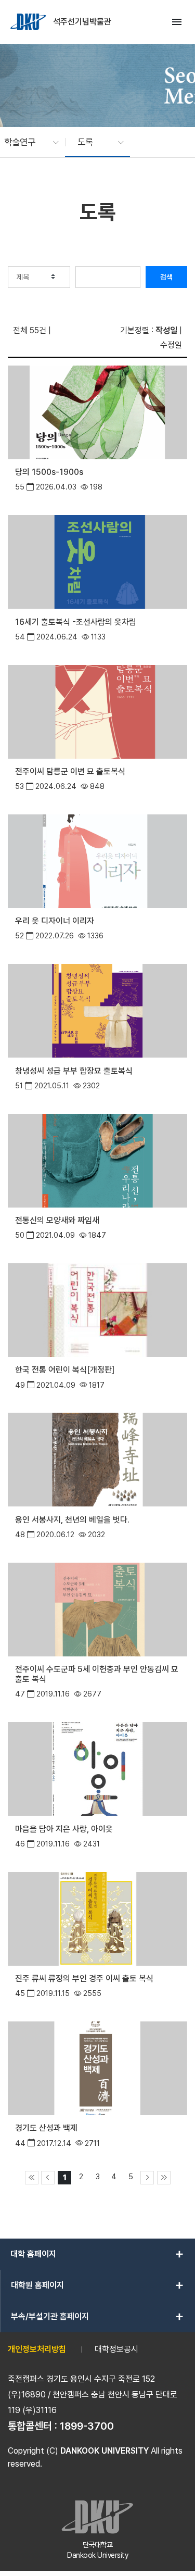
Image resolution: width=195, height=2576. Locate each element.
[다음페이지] (147, 2178)
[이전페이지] (48, 2178)
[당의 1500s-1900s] (97, 412)
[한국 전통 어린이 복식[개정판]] (97, 1309)
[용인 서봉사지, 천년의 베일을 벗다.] (97, 1459)
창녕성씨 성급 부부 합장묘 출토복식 (74, 1071)
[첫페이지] (32, 2178)
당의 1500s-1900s (49, 472)
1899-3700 (87, 2426)
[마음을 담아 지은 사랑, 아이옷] (97, 1768)
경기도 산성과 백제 (46, 2128)
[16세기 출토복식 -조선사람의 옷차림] (97, 561)
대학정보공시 (116, 2349)
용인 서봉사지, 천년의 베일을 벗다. (72, 1520)
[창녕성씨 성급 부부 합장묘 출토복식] (97, 1010)
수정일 (171, 345)
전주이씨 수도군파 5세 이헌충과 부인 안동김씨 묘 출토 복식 (97, 1674)
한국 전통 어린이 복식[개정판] (65, 1370)
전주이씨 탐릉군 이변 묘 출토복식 (70, 771)
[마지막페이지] (164, 2178)
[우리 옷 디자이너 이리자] (97, 860)
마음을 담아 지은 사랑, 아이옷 (64, 1829)
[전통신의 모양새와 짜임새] (97, 1159)
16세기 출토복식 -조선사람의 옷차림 (76, 622)
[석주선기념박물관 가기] (29, 22)
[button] (26, 142)
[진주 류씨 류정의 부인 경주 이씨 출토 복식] (97, 1918)
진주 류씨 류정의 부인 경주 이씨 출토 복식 (84, 1978)
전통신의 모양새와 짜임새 (57, 1220)
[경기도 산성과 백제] (97, 2068)
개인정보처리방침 (37, 2349)
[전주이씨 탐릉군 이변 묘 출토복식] (97, 711)
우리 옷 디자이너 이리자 (55, 921)
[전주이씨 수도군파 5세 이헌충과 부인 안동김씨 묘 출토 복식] (97, 1608)
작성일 (166, 330)
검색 (166, 277)
